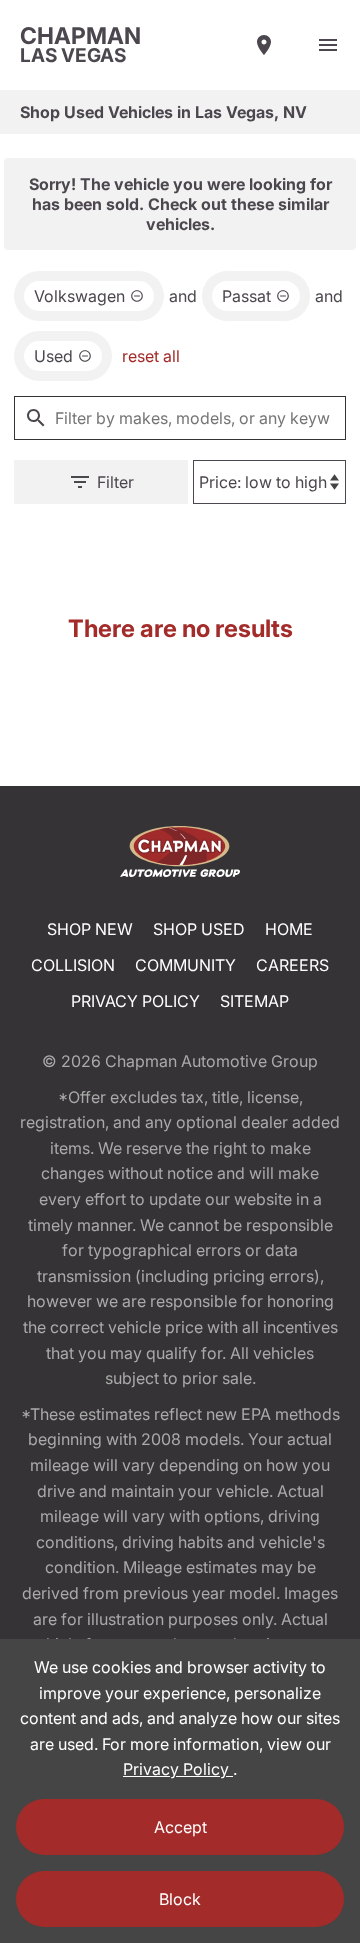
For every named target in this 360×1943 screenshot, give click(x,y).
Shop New (90, 929)
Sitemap (254, 1001)
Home (289, 929)
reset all (151, 356)
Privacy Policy (135, 1001)
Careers (292, 965)
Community (185, 965)
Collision (73, 965)
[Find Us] (264, 45)
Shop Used (199, 929)
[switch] (328, 45)
